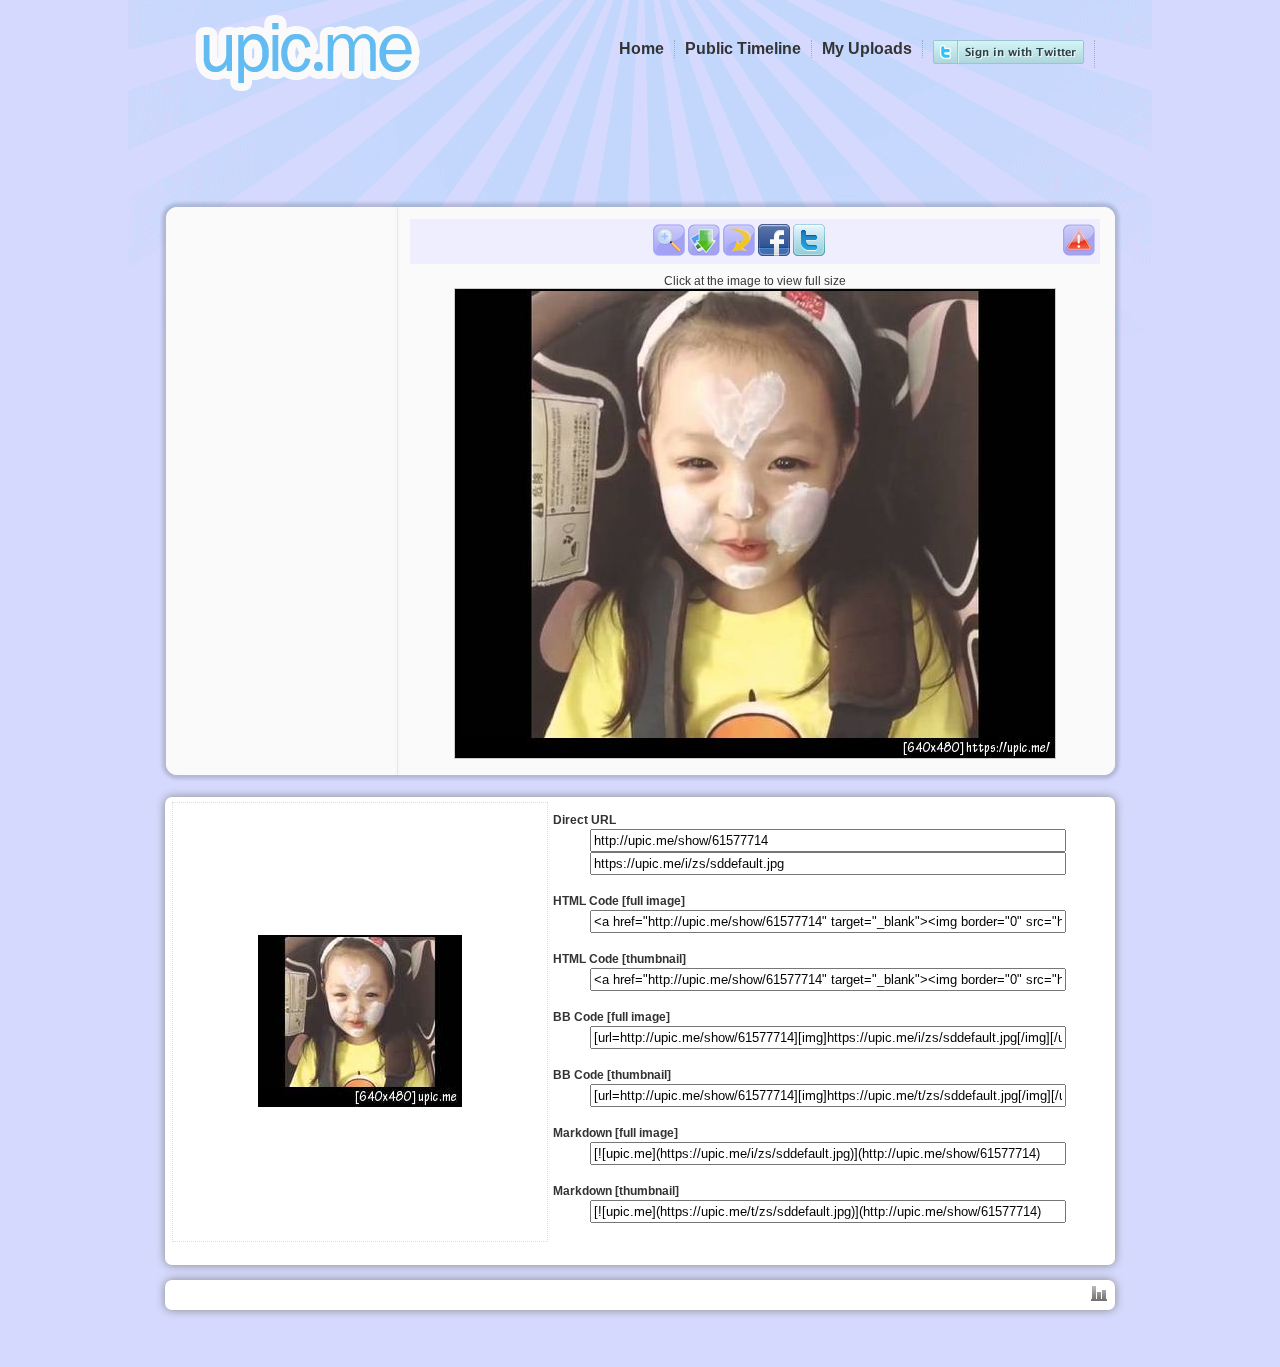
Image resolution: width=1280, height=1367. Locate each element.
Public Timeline (743, 48)
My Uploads (867, 48)
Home (641, 48)
